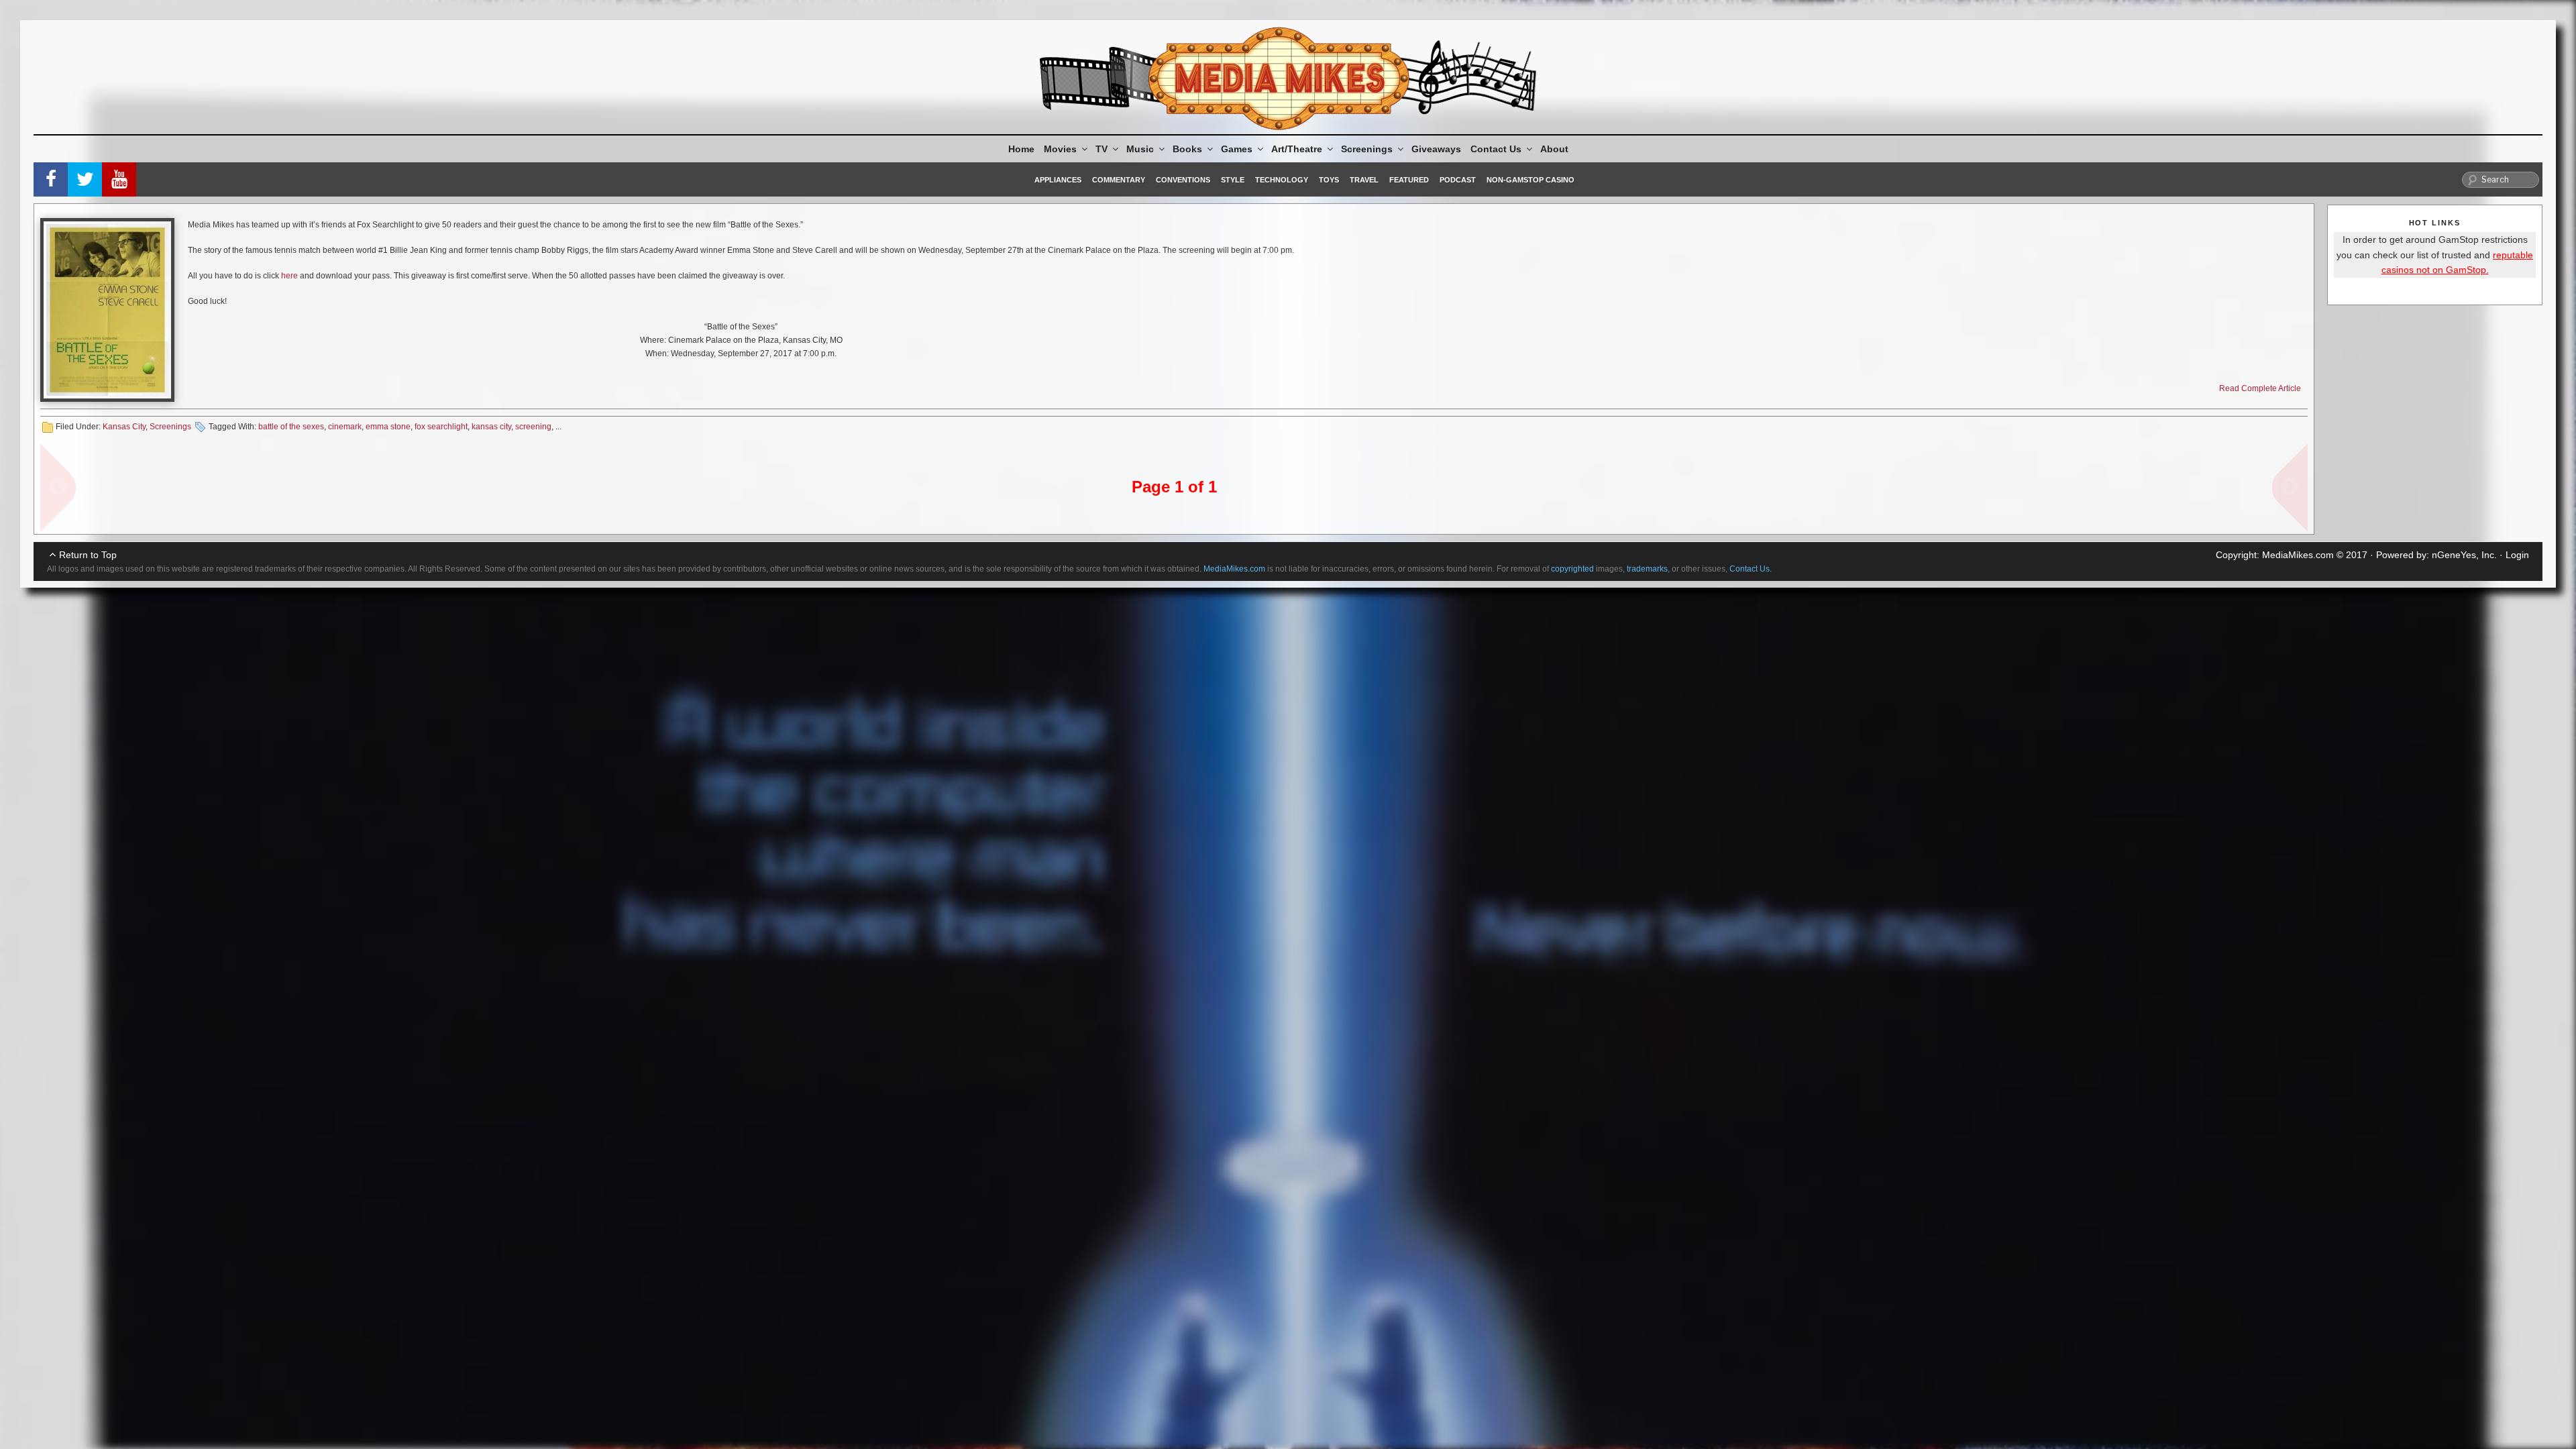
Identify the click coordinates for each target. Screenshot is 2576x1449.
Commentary (1119, 180)
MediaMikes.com (2298, 555)
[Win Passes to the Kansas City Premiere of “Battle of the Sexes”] (107, 310)
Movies (1060, 149)
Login (2517, 555)
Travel (1364, 180)
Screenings (1367, 149)
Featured (1409, 180)
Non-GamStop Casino (1531, 180)
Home (1021, 149)
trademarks (1647, 569)
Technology (1282, 180)
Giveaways (1436, 149)
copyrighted (1572, 569)
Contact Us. (1751, 569)
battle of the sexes (291, 427)
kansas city (491, 427)
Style (1233, 180)
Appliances (1058, 180)
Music (1140, 149)
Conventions (1183, 180)
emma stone (388, 427)
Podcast (1458, 180)
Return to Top (88, 555)
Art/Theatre (1297, 149)
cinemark (345, 427)
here (289, 276)
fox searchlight (441, 427)
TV (1102, 149)
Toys (1329, 180)
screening (533, 427)
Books (1187, 149)
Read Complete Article (2260, 388)
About (1554, 149)
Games (1237, 149)
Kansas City (124, 427)
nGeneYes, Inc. (2464, 555)
